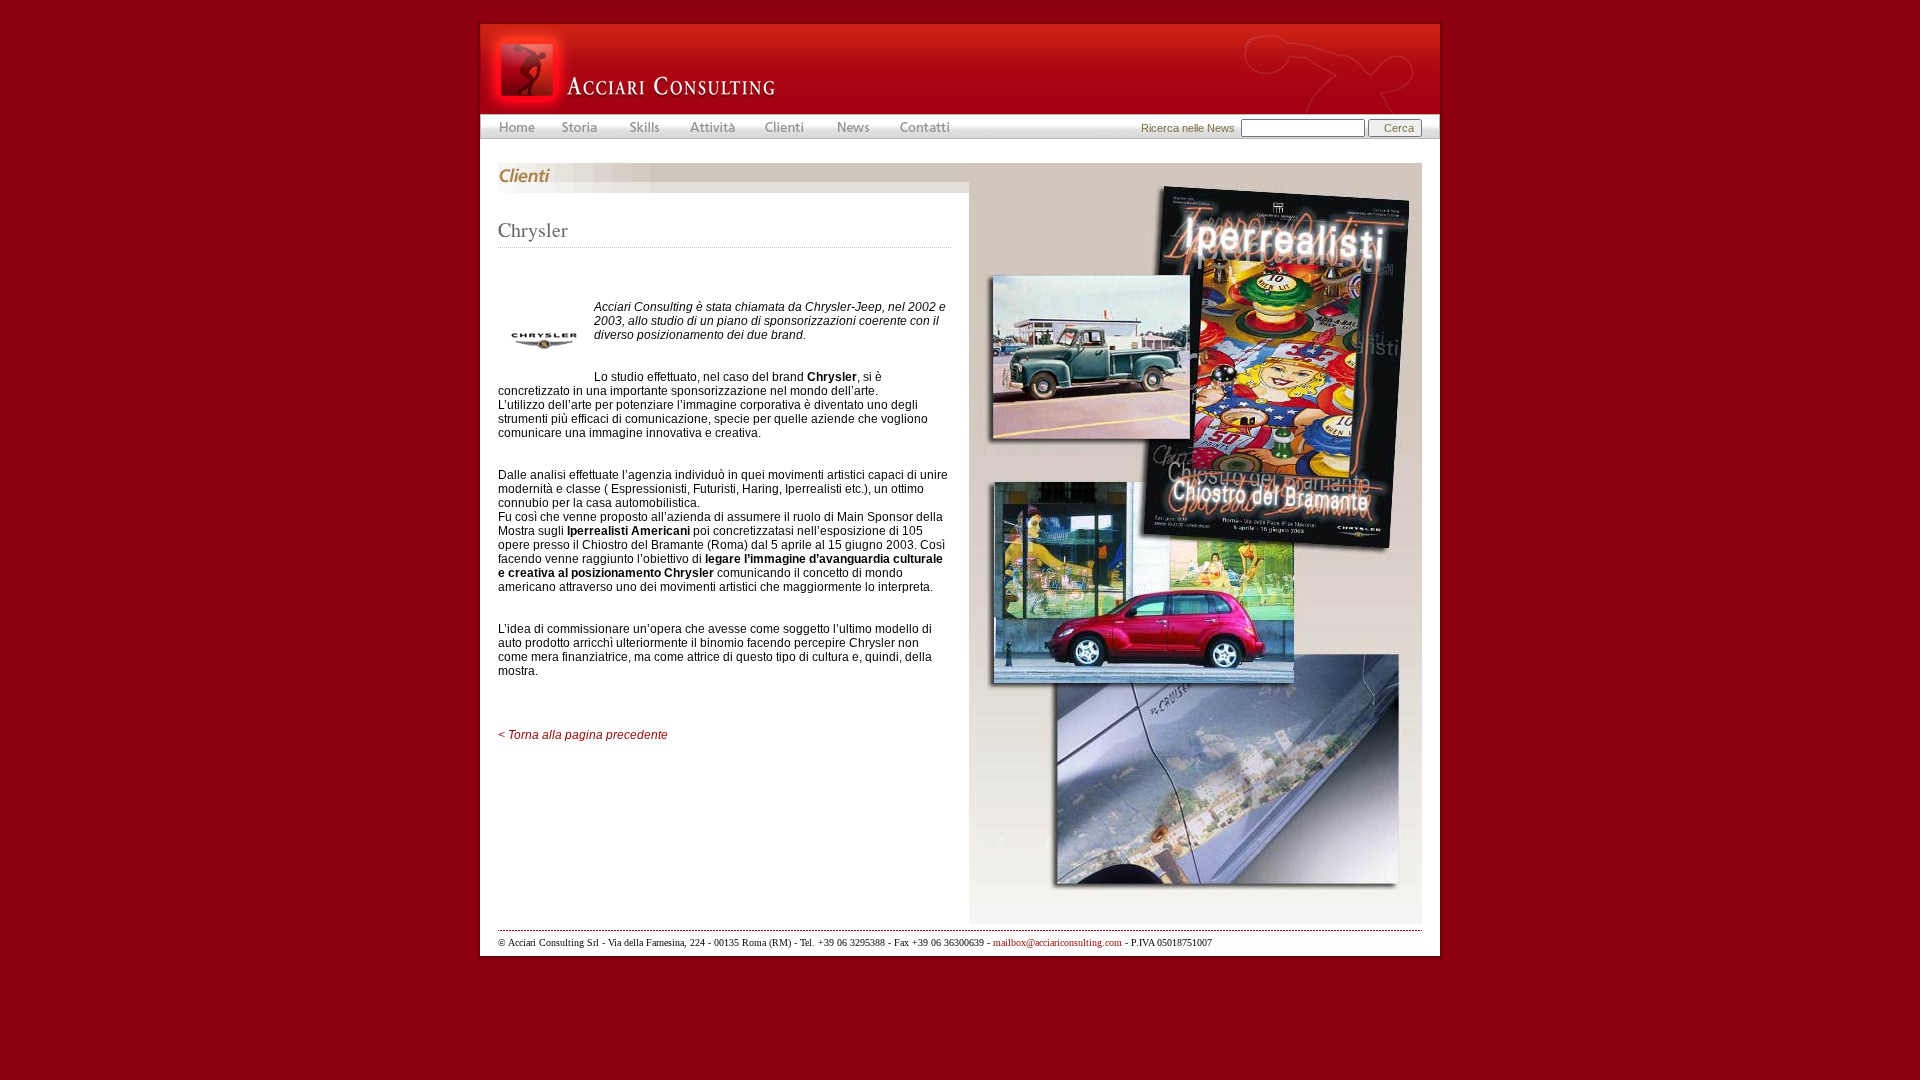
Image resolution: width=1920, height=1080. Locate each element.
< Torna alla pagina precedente (583, 735)
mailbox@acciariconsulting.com (1057, 942)
